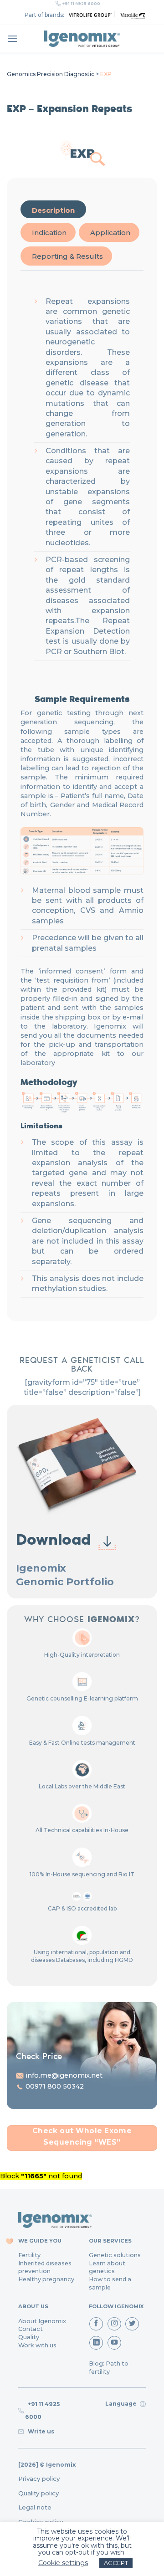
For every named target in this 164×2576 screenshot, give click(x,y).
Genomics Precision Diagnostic (51, 74)
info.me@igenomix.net (64, 2075)
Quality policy (38, 2493)
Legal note (35, 2507)
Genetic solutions (115, 2255)
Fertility (29, 2255)
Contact (31, 2329)
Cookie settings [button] (63, 2563)
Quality (29, 2337)
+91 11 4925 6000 (81, 4)
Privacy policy (39, 2479)
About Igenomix (42, 2321)
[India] (82, 39)
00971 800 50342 (55, 2086)
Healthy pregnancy (46, 2279)
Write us (40, 2431)
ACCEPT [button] (116, 2563)
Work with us (37, 2345)
